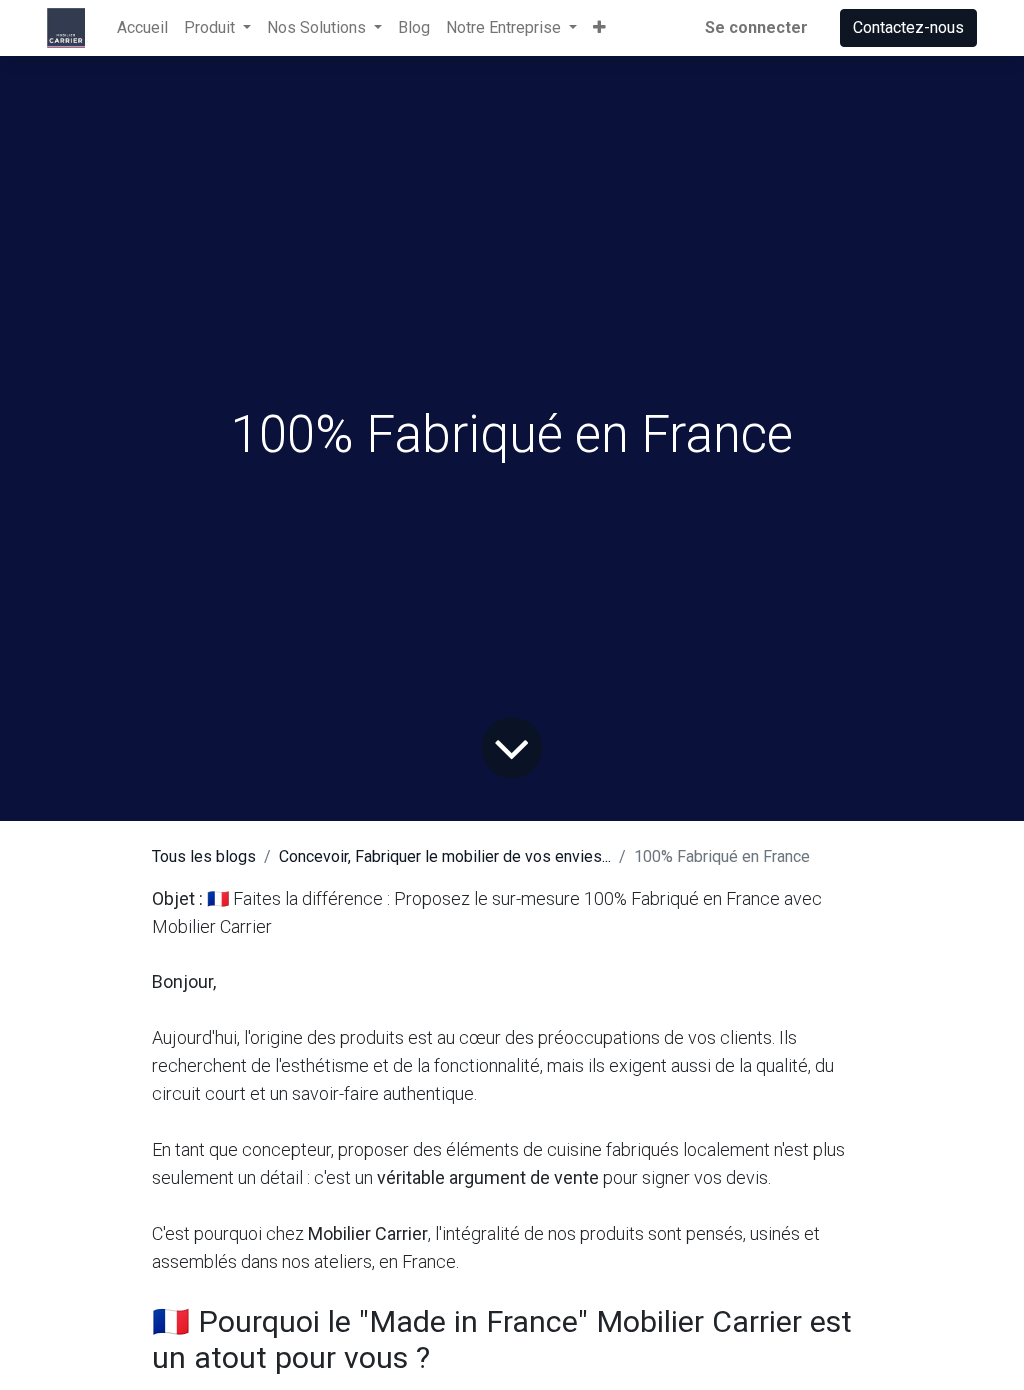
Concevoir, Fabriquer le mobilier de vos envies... (445, 856)
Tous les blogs (204, 856)
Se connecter (756, 27)
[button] (599, 28)
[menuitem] (142, 28)
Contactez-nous (908, 27)
